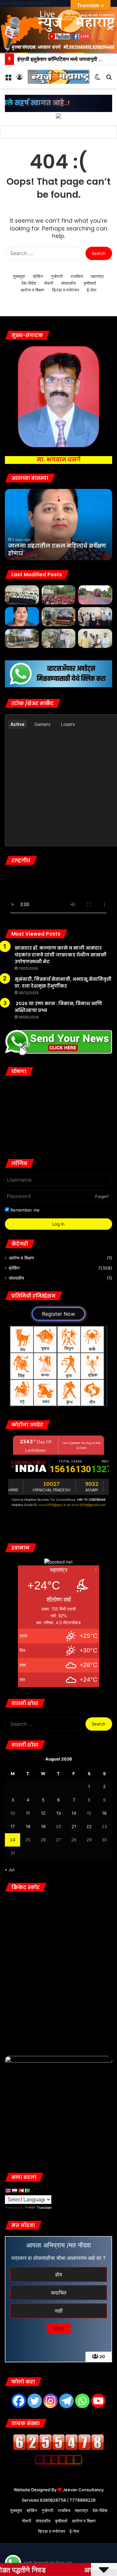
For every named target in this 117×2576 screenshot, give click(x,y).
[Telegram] (66, 2401)
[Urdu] (27, 2191)
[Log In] (19, 79)
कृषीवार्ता (90, 283)
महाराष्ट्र (97, 276)
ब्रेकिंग (38, 276)
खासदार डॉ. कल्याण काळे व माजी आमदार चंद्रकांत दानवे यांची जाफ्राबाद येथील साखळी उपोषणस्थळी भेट (61, 955)
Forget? (102, 1196)
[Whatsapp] (82, 2401)
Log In (58, 1224)
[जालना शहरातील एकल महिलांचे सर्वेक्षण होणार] (22, 617)
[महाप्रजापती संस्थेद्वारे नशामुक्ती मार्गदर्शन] (59, 595)
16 (104, 1813)
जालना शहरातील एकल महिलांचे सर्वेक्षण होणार (57, 549)
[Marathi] (21, 2191)
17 (13, 1826)
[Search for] (109, 79)
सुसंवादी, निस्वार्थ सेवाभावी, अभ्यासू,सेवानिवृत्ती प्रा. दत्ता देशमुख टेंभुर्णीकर (63, 983)
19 (43, 1826)
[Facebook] (19, 2401)
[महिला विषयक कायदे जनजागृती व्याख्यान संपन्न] (59, 617)
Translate (44, 2208)
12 (43, 1813)
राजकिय (77, 276)
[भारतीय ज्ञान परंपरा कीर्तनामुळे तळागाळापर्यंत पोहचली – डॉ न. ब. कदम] (95, 617)
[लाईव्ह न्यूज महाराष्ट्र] (58, 77)
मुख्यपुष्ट (19, 276)
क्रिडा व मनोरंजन (65, 290)
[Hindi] (14, 2191)
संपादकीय (68, 283)
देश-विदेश (29, 283)
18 (28, 1826)
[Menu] (8, 79)
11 (28, 1813)
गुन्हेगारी (57, 276)
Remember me (24, 1210)
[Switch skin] (97, 79)
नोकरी (49, 283)
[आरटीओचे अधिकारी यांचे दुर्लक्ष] (95, 595)
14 (74, 1813)
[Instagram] (51, 2401)
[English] (8, 2191)
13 (58, 1813)
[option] (58, 525)
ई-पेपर (92, 290)
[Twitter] (35, 2401)
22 (89, 1826)
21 (74, 1826)
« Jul (10, 1870)
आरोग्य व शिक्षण (32, 290)
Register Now (58, 1314)
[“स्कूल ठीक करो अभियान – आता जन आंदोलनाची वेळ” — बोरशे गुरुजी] (22, 638)
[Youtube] (98, 2401)
